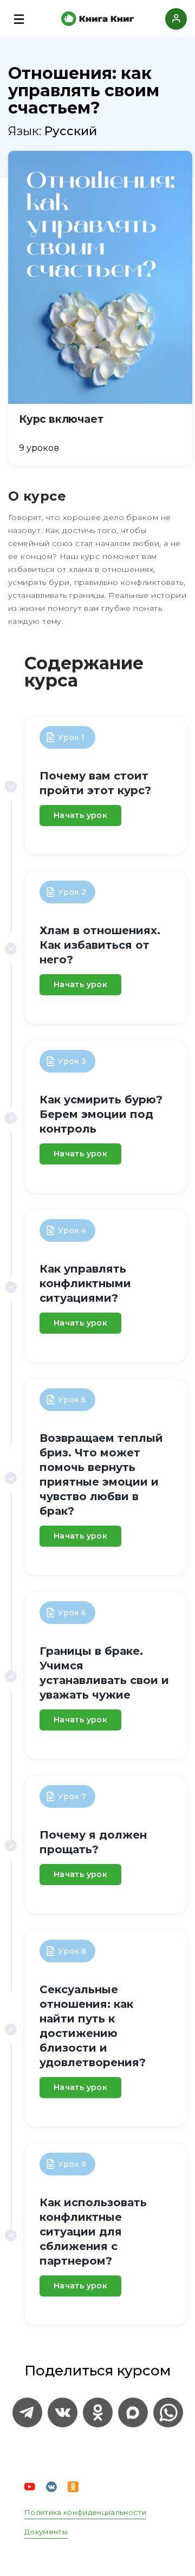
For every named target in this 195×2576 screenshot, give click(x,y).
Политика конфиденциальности (85, 2512)
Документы (46, 2532)
